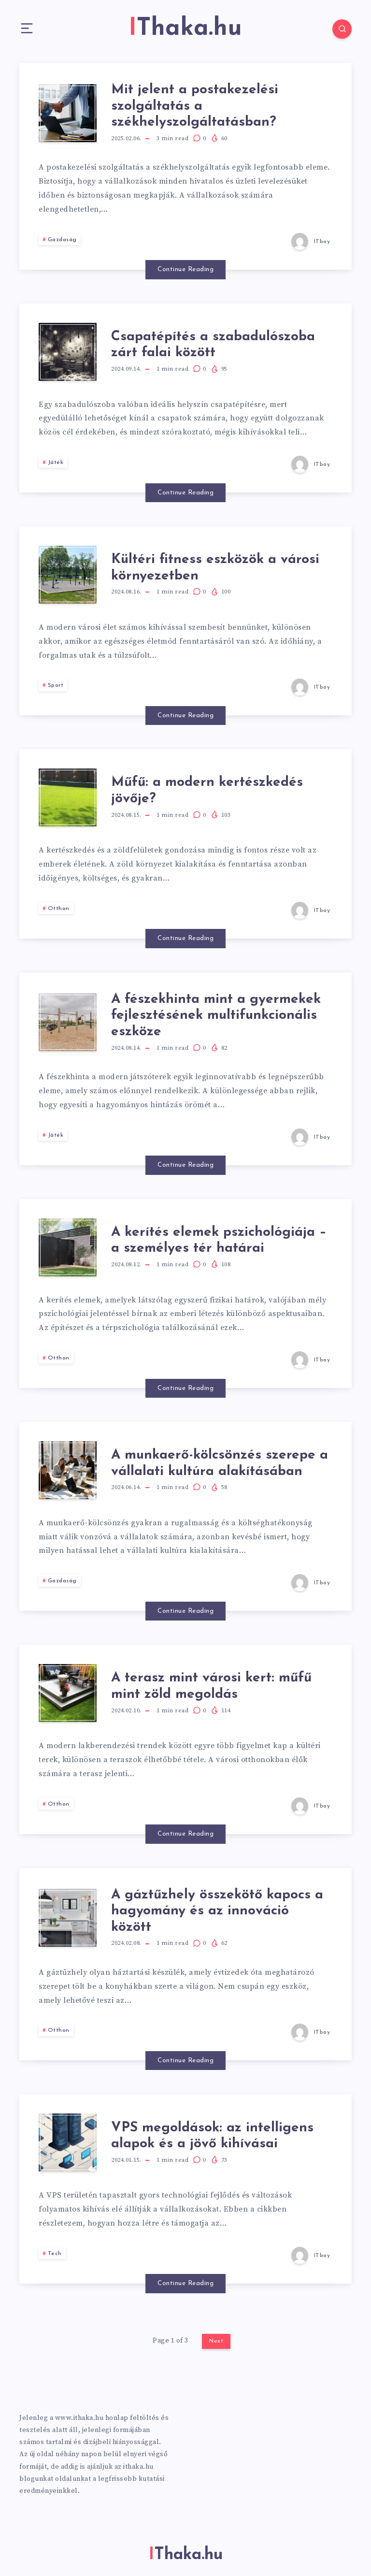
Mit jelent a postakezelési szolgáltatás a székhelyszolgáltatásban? (195, 106)
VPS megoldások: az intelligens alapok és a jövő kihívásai (212, 2136)
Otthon (59, 909)
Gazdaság (62, 240)
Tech (55, 2254)
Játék (56, 463)
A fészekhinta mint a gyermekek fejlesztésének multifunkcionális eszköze (216, 1016)
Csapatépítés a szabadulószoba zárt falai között (213, 345)
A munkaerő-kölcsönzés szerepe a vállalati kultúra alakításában (220, 1463)
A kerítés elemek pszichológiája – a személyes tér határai (219, 1241)
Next (216, 2341)
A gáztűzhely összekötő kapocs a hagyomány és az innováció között (217, 1911)
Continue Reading (185, 269)
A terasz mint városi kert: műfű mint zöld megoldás (211, 1686)
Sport (56, 685)
